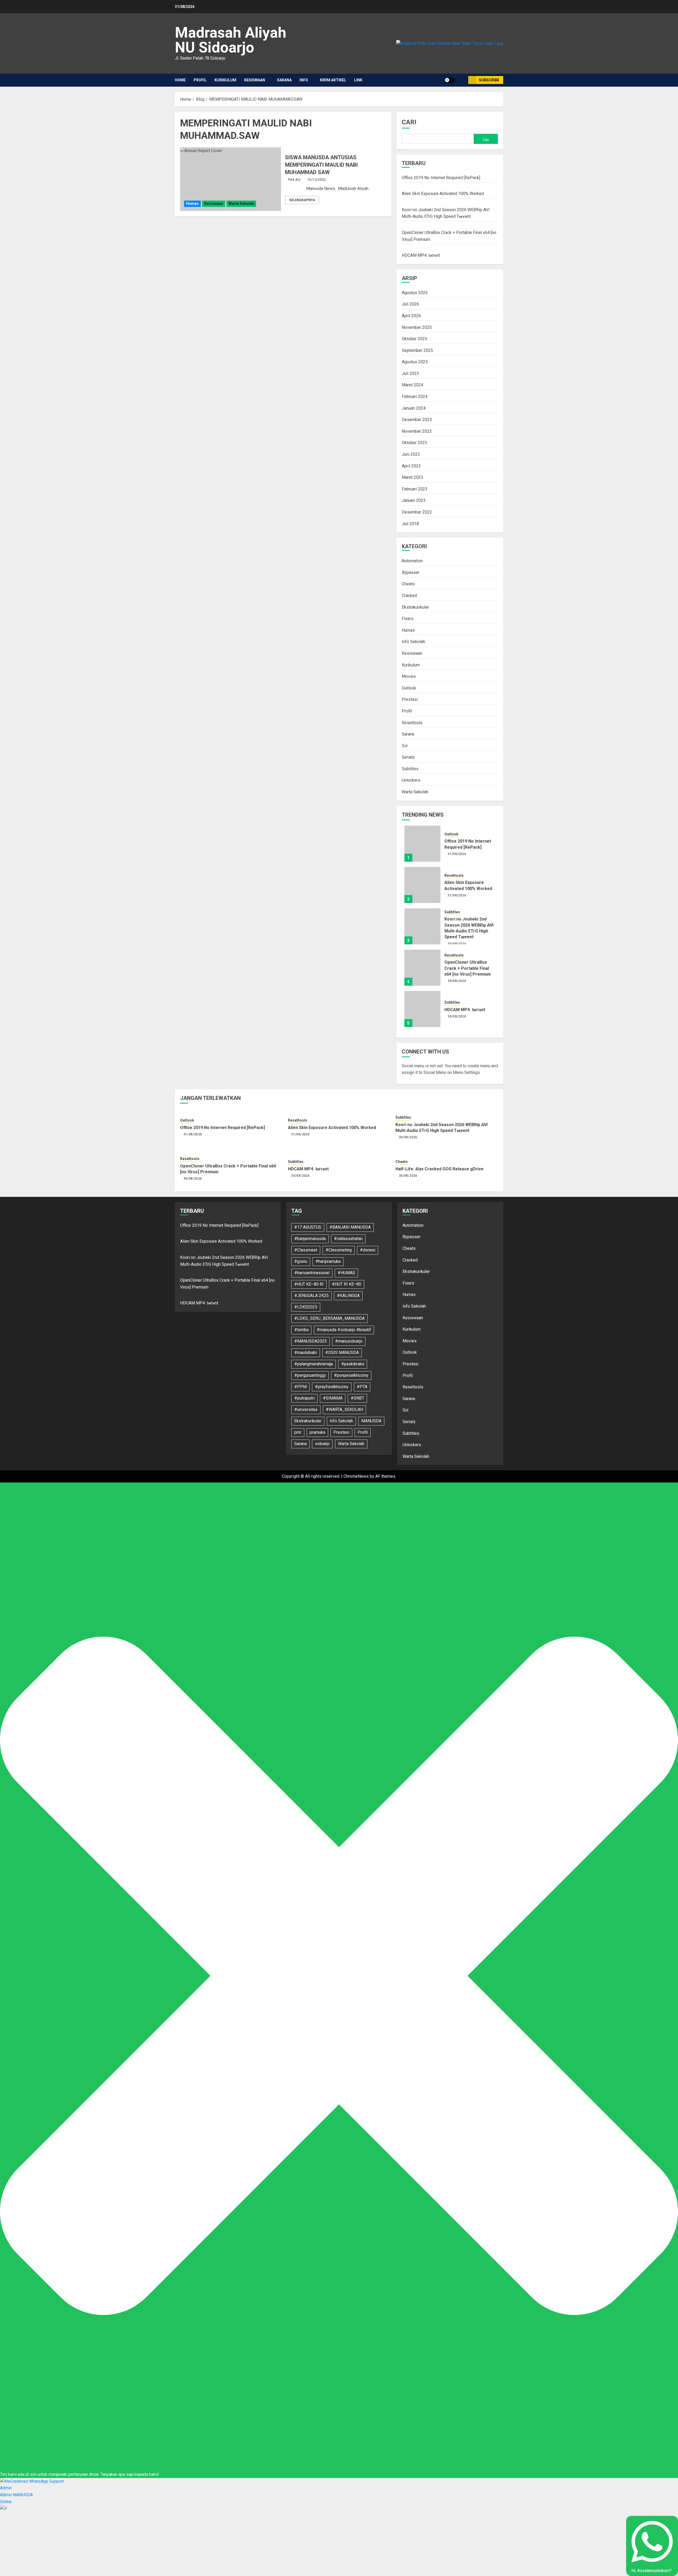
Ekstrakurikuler (415, 607)
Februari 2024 (415, 397)
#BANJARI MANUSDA (350, 1227)
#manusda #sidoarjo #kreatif (344, 1330)
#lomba (301, 1330)
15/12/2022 (316, 180)
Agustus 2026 (415, 293)
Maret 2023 (412, 477)
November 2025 (417, 327)
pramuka (317, 1432)
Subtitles (410, 769)
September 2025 (417, 350)
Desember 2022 (417, 512)
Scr (405, 746)
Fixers (408, 619)
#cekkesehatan (348, 1239)
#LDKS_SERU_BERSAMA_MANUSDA (329, 1318)
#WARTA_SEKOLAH (344, 1409)
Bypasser (411, 572)
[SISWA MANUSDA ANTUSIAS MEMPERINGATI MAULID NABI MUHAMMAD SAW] (231, 179)
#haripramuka (328, 1261)
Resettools (412, 723)
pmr (298, 1432)
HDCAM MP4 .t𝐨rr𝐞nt (421, 255)
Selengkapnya (302, 200)
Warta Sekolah (241, 203)
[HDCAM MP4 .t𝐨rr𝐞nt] (422, 1009)
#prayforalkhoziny (332, 1387)
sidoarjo (322, 1444)
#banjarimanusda (310, 1239)
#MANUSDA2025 (311, 1341)
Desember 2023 (417, 420)
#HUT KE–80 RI (309, 1284)
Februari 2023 (415, 489)
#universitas (306, 1409)
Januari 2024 (414, 408)
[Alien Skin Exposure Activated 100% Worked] (422, 885)
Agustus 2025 (415, 362)
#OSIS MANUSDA (342, 1353)
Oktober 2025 (414, 339)
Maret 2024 (412, 385)
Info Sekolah (413, 642)
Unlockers (411, 780)
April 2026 (411, 316)
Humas (192, 203)
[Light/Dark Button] (450, 80)
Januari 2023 (414, 500)
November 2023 (417, 431)
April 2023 (411, 466)
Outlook (409, 688)
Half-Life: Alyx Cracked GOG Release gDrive (440, 1169)
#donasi (368, 1250)
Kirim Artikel (333, 80)
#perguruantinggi (310, 1375)
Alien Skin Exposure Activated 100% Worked (443, 194)
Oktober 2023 (414, 443)
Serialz (408, 757)
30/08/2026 (457, 944)
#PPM (300, 1387)
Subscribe (489, 80)
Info (304, 80)
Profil (200, 80)
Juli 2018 (410, 524)
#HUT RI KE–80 (347, 1284)
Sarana (284, 80)
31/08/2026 (457, 854)
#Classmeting (339, 1250)
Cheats (408, 584)
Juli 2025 (410, 373)
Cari (409, 122)
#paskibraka (353, 1364)
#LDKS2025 (306, 1307)
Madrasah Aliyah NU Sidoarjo (231, 40)
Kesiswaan (255, 80)
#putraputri (304, 1398)
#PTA (362, 1387)
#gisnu (301, 1261)
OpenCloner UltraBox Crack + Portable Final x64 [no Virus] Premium (468, 968)
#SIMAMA (333, 1398)
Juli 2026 (410, 304)
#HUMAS (346, 1273)
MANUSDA (371, 1421)
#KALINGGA (348, 1296)
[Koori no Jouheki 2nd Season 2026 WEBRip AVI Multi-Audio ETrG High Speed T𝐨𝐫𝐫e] (422, 926)
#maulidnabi (306, 1353)
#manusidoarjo (349, 1341)
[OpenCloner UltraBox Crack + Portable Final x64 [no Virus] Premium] (422, 968)
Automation (412, 561)
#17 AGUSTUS (308, 1227)
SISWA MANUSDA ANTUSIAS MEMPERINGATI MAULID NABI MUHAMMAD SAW (321, 165)
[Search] (462, 80)
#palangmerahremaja (314, 1364)
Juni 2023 (411, 454)
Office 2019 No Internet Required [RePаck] (441, 178)
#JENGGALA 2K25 (311, 1296)
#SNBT (357, 1398)
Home (180, 80)
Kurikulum (225, 80)
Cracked (409, 596)
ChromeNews (356, 1476)
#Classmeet (306, 1250)
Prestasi (410, 699)
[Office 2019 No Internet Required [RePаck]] (422, 844)
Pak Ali (294, 180)
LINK (358, 80)
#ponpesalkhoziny (351, 1375)
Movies (409, 676)
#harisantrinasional (312, 1273)
